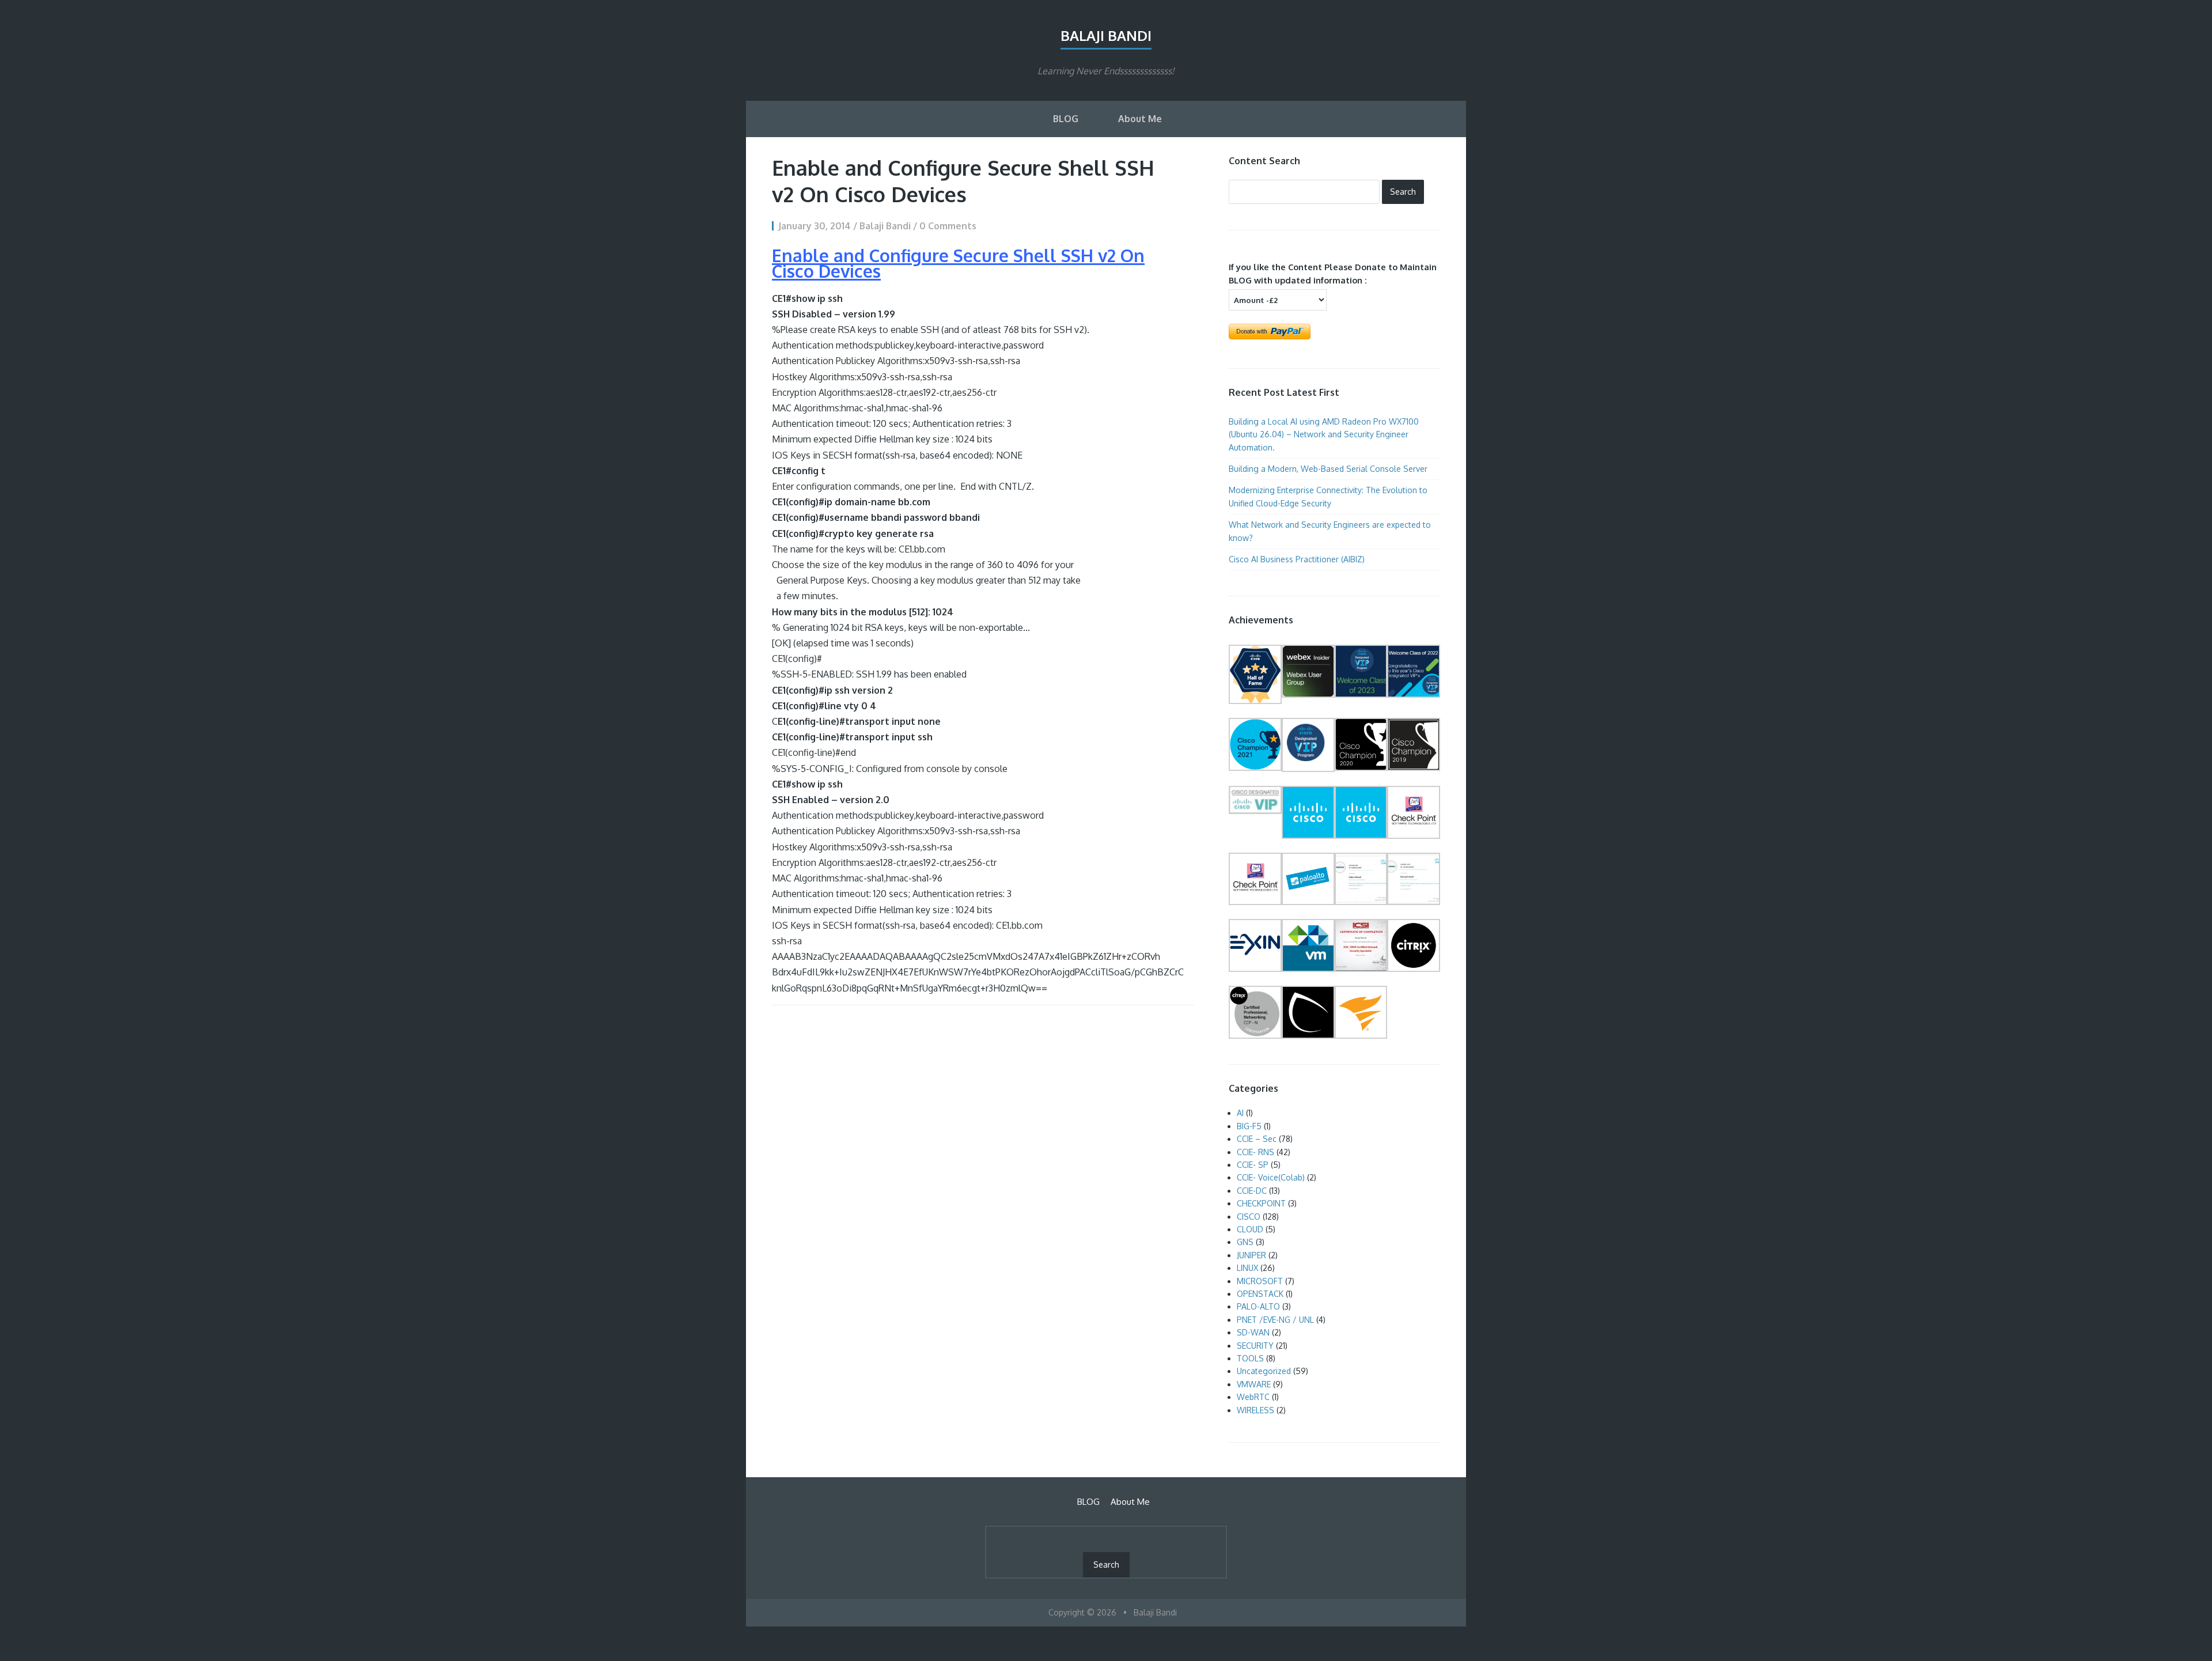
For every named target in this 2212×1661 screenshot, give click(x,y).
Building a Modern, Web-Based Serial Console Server (1328, 469)
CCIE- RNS (1255, 1152)
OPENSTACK (1260, 1294)
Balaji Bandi (1106, 35)
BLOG (1066, 119)
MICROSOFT (1260, 1281)
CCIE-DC (1252, 1191)
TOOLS (1250, 1358)
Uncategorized (1264, 1371)
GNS (1245, 1242)
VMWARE (1254, 1384)
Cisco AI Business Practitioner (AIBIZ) (1298, 559)
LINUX (1247, 1268)
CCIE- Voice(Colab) (1271, 1177)
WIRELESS (1255, 1410)
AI (1240, 1113)
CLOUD (1250, 1229)
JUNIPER (1251, 1255)
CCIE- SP (1253, 1165)
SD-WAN (1253, 1332)
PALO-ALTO (1258, 1306)
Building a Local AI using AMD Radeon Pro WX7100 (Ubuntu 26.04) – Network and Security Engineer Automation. (1324, 434)
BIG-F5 (1249, 1126)
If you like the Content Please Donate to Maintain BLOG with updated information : (1333, 273)
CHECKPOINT (1261, 1203)
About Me (1140, 119)
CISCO (1249, 1217)
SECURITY (1255, 1346)
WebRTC (1253, 1397)
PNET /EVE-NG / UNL (1275, 1320)
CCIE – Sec (1257, 1139)
